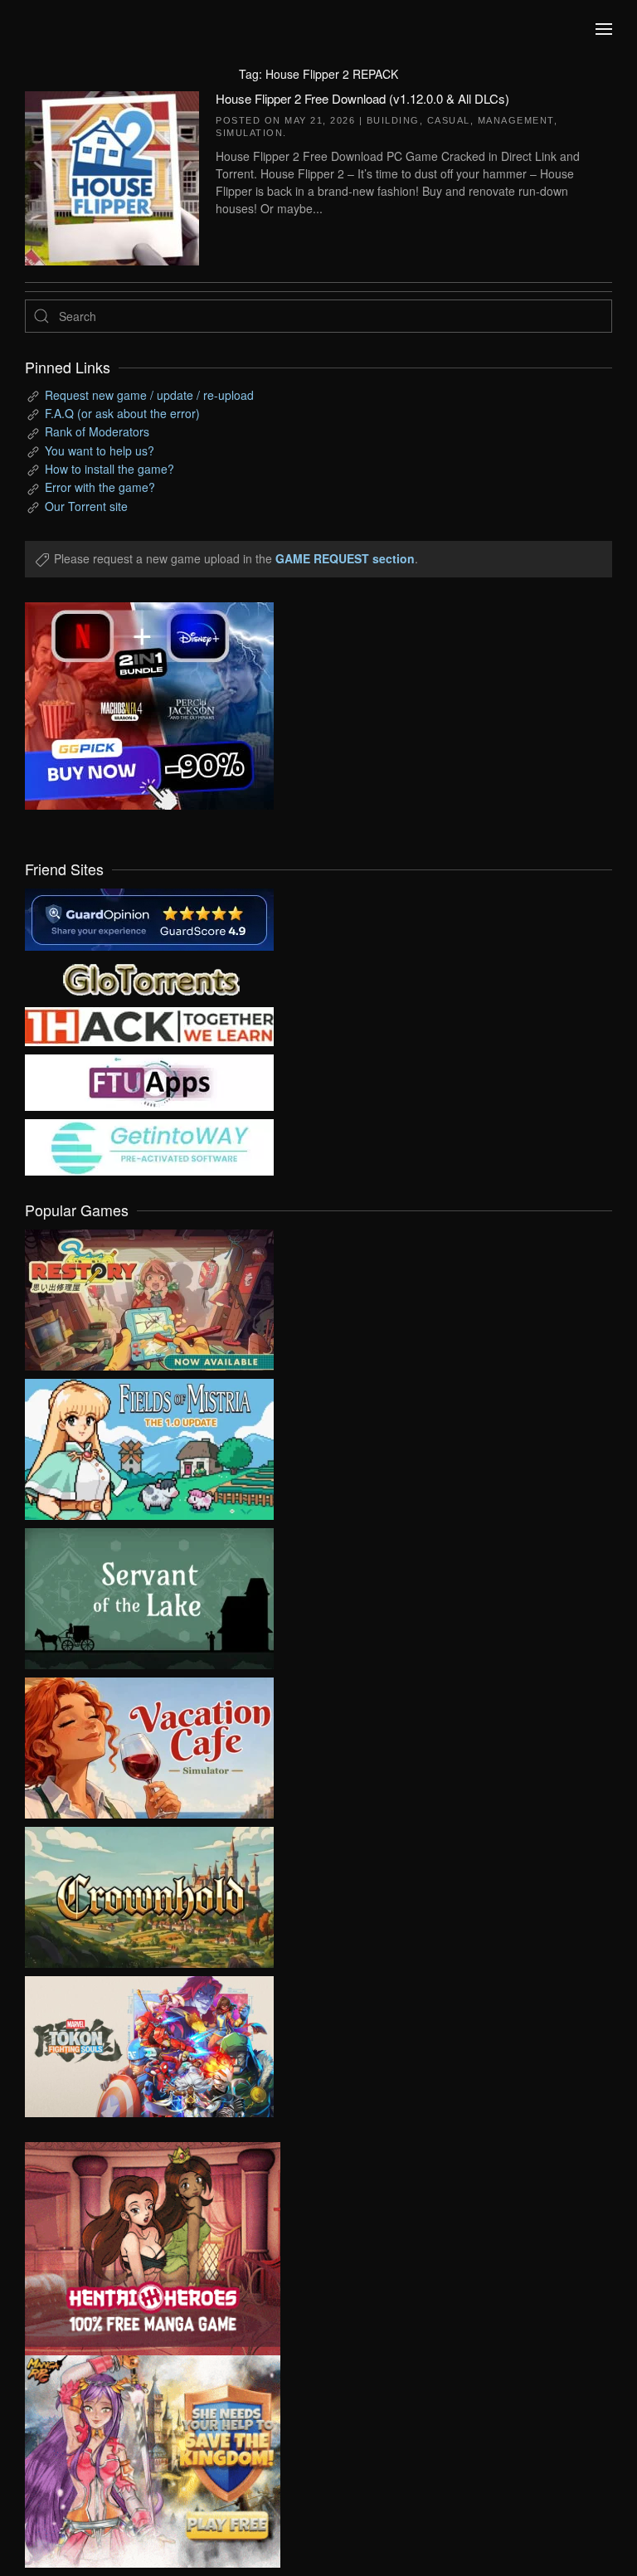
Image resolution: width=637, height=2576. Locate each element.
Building (393, 120)
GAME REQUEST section (345, 558)
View (149, 1296)
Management (516, 120)
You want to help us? (100, 450)
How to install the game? (109, 469)
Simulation (249, 133)
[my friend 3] (149, 1025)
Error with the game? (100, 487)
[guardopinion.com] (149, 918)
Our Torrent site (86, 506)
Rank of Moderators (97, 431)
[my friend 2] (149, 977)
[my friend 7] (149, 1146)
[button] (604, 29)
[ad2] (140, 2249)
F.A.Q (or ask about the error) (122, 413)
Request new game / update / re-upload (149, 395)
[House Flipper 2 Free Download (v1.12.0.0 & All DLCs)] (112, 176)
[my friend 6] (149, 1081)
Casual (449, 120)
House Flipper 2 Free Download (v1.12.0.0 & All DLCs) (362, 98)
